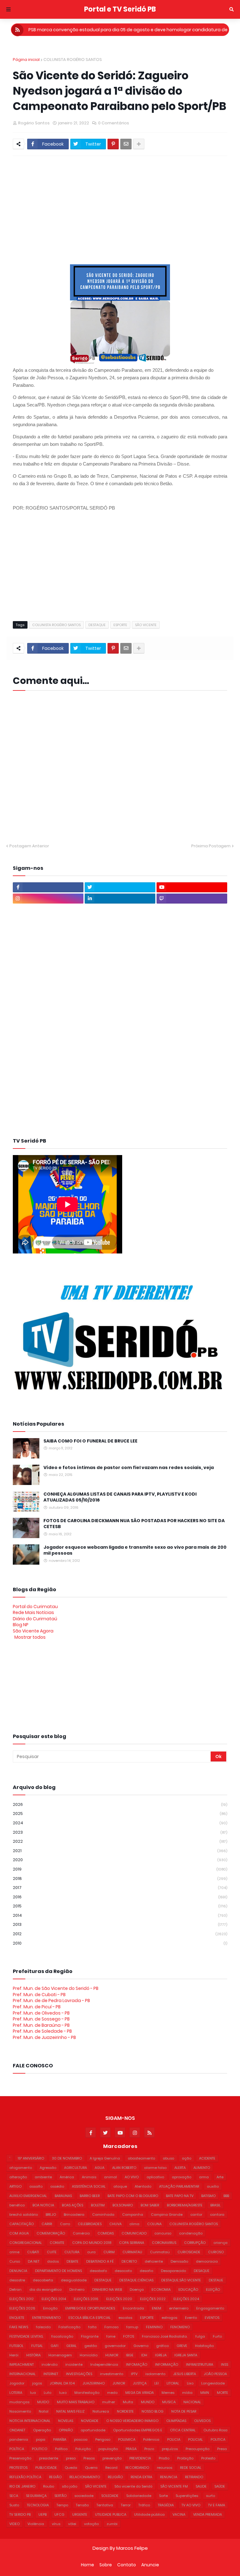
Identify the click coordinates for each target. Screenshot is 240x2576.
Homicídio (89, 2355)
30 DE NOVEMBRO (67, 2158)
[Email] (126, 144)
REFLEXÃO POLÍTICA (25, 2477)
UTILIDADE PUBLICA (111, 2514)
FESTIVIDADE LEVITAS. (26, 2336)
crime (14, 2252)
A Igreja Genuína (105, 2158)
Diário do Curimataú (35, 1619)
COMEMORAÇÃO (51, 2233)
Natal (44, 2411)
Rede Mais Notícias (33, 1612)
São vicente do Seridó (133, 2486)
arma (204, 2177)
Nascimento (20, 2411)
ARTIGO (15, 2186)
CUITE (52, 2252)
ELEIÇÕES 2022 (153, 2299)
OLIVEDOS (202, 2421)
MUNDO (148, 2402)
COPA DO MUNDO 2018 (92, 2243)
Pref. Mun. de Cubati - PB (39, 1995)
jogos (37, 2383)
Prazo (149, 2449)
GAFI (55, 2346)
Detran (15, 2290)
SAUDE (201, 2486)
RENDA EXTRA (141, 2477)
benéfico (17, 2205)
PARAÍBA (60, 2439)
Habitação (204, 2346)
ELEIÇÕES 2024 (186, 2299)
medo (112, 2393)
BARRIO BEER (90, 2196)
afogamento (21, 2168)
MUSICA (169, 2402)
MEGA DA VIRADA (140, 2393)
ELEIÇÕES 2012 (22, 2299)
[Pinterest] (113, 144)
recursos (165, 2468)
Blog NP (21, 1625)
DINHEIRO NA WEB (107, 2290)
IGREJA (161, 2355)
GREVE (182, 2346)
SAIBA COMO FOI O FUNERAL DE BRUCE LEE (90, 1441)
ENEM (157, 2308)
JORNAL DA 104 (62, 2383)
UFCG (59, 2514)
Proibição (185, 2458)
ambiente (43, 2177)
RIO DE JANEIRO (22, 2486)
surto (210, 2496)
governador (115, 2346)
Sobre (106, 2565)
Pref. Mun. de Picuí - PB (37, 2007)
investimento (112, 2374)
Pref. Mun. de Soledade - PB (42, 2031)
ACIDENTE (207, 2158)
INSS (225, 2364)
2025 (120, 1814)
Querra (91, 2468)
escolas (125, 2318)
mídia (187, 2393)
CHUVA (115, 2224)
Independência (104, 2364)
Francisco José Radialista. (165, 2336)
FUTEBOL (16, 2346)
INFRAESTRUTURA (200, 2364)
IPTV (134, 2374)
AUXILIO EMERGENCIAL (28, 2196)
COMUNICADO (134, 2233)
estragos (169, 2318)
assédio (57, 2186)
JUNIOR (119, 2383)
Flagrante (90, 2336)
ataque (120, 2186)
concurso (163, 2233)
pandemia (19, 2439)
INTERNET (51, 2374)
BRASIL (215, 2205)
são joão (70, 2486)
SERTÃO (60, 2496)
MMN (205, 2393)
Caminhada (103, 2215)
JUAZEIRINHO (94, 2383)
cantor (196, 2215)
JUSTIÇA (140, 2383)
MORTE (222, 2393)
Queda (71, 2468)
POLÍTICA (17, 2449)
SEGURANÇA (36, 2496)
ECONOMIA (161, 2290)
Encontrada (133, 2308)
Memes (168, 2393)
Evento (191, 2318)
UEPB (42, 2514)
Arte (220, 2177)
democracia (207, 2261)
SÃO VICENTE (146, 625)
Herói (14, 2355)
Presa (222, 2449)
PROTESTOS (18, 2468)
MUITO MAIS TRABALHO (76, 2402)
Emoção (50, 2308)
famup (132, 2327)
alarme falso (155, 2168)
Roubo (49, 2486)
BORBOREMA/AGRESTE (185, 2205)
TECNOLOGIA (38, 2505)
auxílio (213, 2186)
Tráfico (144, 2505)
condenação (191, 2233)
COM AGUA (19, 2233)
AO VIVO (132, 2177)
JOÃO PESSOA (215, 2374)
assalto (36, 2186)
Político (61, 2449)
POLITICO (40, 2449)
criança (220, 2243)
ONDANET (17, 2430)
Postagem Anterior (29, 846)
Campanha (133, 2215)
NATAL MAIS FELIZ (70, 2411)
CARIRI (47, 2224)
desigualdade (74, 2280)
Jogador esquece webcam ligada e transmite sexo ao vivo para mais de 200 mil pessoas (135, 1550)
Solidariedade (139, 2496)
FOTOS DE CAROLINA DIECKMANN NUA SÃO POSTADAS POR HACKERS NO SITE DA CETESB (134, 1524)
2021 (120, 1851)
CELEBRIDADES (90, 2224)
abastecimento (141, 2158)
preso (71, 2458)
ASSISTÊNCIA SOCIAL (89, 2186)
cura (91, 2252)
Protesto (208, 2458)
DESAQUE (202, 2271)
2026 (120, 1804)
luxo (63, 2393)
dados (53, 2261)
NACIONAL (192, 2402)
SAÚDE (220, 2486)
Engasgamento (210, 2308)
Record (111, 2468)
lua (33, 2393)
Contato (127, 2565)
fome (111, 2336)
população (108, 2449)
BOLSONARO (123, 2205)
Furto (217, 2336)
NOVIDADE (90, 2421)
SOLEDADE (110, 2496)
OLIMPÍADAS (176, 2421)
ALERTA (180, 2168)
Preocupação (197, 2449)
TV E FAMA (217, 2505)
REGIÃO (55, 2477)
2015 (120, 1906)
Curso (15, 2261)
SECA (14, 2496)
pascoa (81, 2439)
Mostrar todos (30, 1637)
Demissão (179, 2261)
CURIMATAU (132, 2252)
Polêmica (151, 2439)
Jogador (17, 2383)
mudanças (19, 2402)
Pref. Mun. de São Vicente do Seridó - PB (56, 1988)
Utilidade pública (149, 2514)
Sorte (163, 2496)
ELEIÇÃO (213, 2290)
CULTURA (72, 2252)
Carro (65, 2224)
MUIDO (43, 2402)
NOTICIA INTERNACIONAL (30, 2421)
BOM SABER (150, 2205)
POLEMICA (127, 2439)
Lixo (190, 2383)
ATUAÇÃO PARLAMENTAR (179, 2186)
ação (187, 2158)
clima (134, 2224)
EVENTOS (212, 2318)
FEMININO (154, 2327)
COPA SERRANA (132, 2243)
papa (41, 2439)
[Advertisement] (126, 207)
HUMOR (112, 2355)
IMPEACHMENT (22, 2364)
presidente (49, 2458)
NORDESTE (125, 2411)
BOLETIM (98, 2205)
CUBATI (33, 2252)
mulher (109, 2402)
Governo (141, 2346)
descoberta (43, 2280)
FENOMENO (180, 2327)
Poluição (83, 2449)
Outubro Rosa (215, 2430)
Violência (36, 2524)
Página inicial (26, 60)
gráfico (162, 2346)
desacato (123, 2271)
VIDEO (15, 2524)
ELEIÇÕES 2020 (119, 2299)
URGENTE (80, 2514)
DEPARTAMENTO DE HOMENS (58, 2271)
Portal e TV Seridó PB (120, 9)
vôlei (72, 2524)
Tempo (62, 2505)
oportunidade (93, 2430)
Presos (89, 2458)
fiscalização (62, 2336)
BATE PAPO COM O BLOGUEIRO (133, 2196)
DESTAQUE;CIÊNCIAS (136, 2280)
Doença (137, 2290)
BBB (226, 2196)
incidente (74, 2364)
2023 (120, 1832)
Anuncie (150, 2565)
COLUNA (154, 2224)
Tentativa (105, 2505)
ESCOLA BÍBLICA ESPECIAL (90, 2318)
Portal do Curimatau (35, 1607)
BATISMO (208, 2196)
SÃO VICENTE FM (174, 2486)
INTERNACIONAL (22, 2374)
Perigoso (103, 2439)
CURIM (109, 2252)
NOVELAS (66, 2421)
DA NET (34, 2261)
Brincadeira (74, 2215)
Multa (128, 2402)
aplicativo (155, 2177)
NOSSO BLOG (152, 2411)
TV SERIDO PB (20, 2514)
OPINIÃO (66, 2430)
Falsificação (69, 2327)
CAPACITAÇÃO (22, 2224)
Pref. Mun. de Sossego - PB (41, 2019)
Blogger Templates (27, 2559)
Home (87, 2565)
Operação (42, 2430)
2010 (120, 1943)
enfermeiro (179, 2308)
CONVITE (57, 2243)
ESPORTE (120, 625)
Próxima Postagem (211, 846)
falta (92, 2327)
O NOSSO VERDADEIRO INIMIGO (132, 2421)
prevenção (112, 2458)
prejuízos (170, 2449)
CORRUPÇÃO (195, 2243)
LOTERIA (16, 2393)
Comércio (81, 2233)
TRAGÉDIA (166, 2505)
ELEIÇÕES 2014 (54, 2299)
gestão (91, 2346)
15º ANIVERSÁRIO (31, 2158)
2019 (120, 1869)
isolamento (155, 2374)
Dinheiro (77, 2290)
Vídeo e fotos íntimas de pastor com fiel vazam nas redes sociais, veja (129, 1468)
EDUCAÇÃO (188, 2290)
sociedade (84, 2496)
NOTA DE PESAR (184, 2411)
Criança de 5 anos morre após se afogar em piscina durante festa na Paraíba (128, 30)
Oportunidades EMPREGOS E (138, 2430)
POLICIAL (195, 2439)
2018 (120, 1878)
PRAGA (131, 2449)
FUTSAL (37, 2346)
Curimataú (160, 2252)
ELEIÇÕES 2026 (22, 2308)
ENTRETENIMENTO (46, 2318)
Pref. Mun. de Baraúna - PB (41, 2025)
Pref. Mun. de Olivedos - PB (41, 2013)
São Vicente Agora (33, 1631)
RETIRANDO (194, 2477)
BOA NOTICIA (43, 2205)
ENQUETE (17, 2318)
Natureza (101, 2411)
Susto (14, 2505)
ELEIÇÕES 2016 (86, 2299)
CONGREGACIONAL (26, 2243)
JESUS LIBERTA (185, 2374)
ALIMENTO (202, 2168)
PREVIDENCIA (140, 2458)
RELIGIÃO (115, 2477)
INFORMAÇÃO (167, 2364)
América (67, 2177)
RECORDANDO (137, 2468)
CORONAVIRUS (164, 2243)
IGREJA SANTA (186, 2355)
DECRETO (129, 2261)
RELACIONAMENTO (85, 2477)
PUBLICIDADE (46, 2468)
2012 (120, 1934)
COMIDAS (106, 2233)
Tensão (82, 2505)
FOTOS (129, 2336)
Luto (47, 2393)
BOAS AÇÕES (72, 2205)
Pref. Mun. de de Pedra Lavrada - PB (51, 2001)
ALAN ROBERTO (124, 2168)
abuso (168, 2158)
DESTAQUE (97, 625)
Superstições (187, 2496)
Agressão (48, 2168)
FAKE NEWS (19, 2327)
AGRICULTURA (75, 2168)
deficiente (154, 2261)
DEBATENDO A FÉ (100, 2261)
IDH (144, 2355)
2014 (120, 1915)
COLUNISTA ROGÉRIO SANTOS (73, 60)
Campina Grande (167, 2215)
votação (91, 2524)
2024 (120, 1823)
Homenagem (60, 2355)
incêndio (50, 2364)
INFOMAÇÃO (137, 2364)
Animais (89, 2177)
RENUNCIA (169, 2477)
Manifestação (87, 2393)
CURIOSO (216, 2252)
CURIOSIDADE (189, 2252)
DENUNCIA (18, 2271)
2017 (120, 1888)
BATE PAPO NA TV (180, 2196)
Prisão (164, 2458)
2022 (120, 1841)
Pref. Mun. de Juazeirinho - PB (44, 2037)
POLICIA (174, 2439)
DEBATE (72, 2261)
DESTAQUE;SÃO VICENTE (181, 2280)
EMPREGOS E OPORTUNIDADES (90, 2308)
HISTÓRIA (33, 2355)
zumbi (112, 2524)
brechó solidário (24, 2215)
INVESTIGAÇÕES (79, 2374)
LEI (157, 2383)
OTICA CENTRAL (183, 2430)
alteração (18, 2177)
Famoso (111, 2327)
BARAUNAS (63, 2196)
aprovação (182, 2177)
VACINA (179, 2514)
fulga (200, 2336)
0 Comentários (114, 123)
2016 (120, 1897)
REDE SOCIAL (191, 2468)
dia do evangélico (45, 2290)
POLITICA (218, 2439)
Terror (126, 2505)
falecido (43, 2327)
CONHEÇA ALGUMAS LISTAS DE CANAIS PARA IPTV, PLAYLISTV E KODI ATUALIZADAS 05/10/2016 (120, 1497)
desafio (146, 2271)
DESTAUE (216, 2280)
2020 (120, 1860)
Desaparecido (173, 2271)
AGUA (100, 2168)
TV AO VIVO (191, 2505)
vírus (56, 2524)
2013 (120, 1924)
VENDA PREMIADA (207, 2514)
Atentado (143, 2186)
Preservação (20, 2458)
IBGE (130, 2355)
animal (110, 2177)
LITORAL (173, 2383)
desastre (17, 2280)
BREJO (51, 2215)
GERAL (71, 2346)
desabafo (98, 2271)
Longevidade (213, 2383)
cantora (217, 2215)
